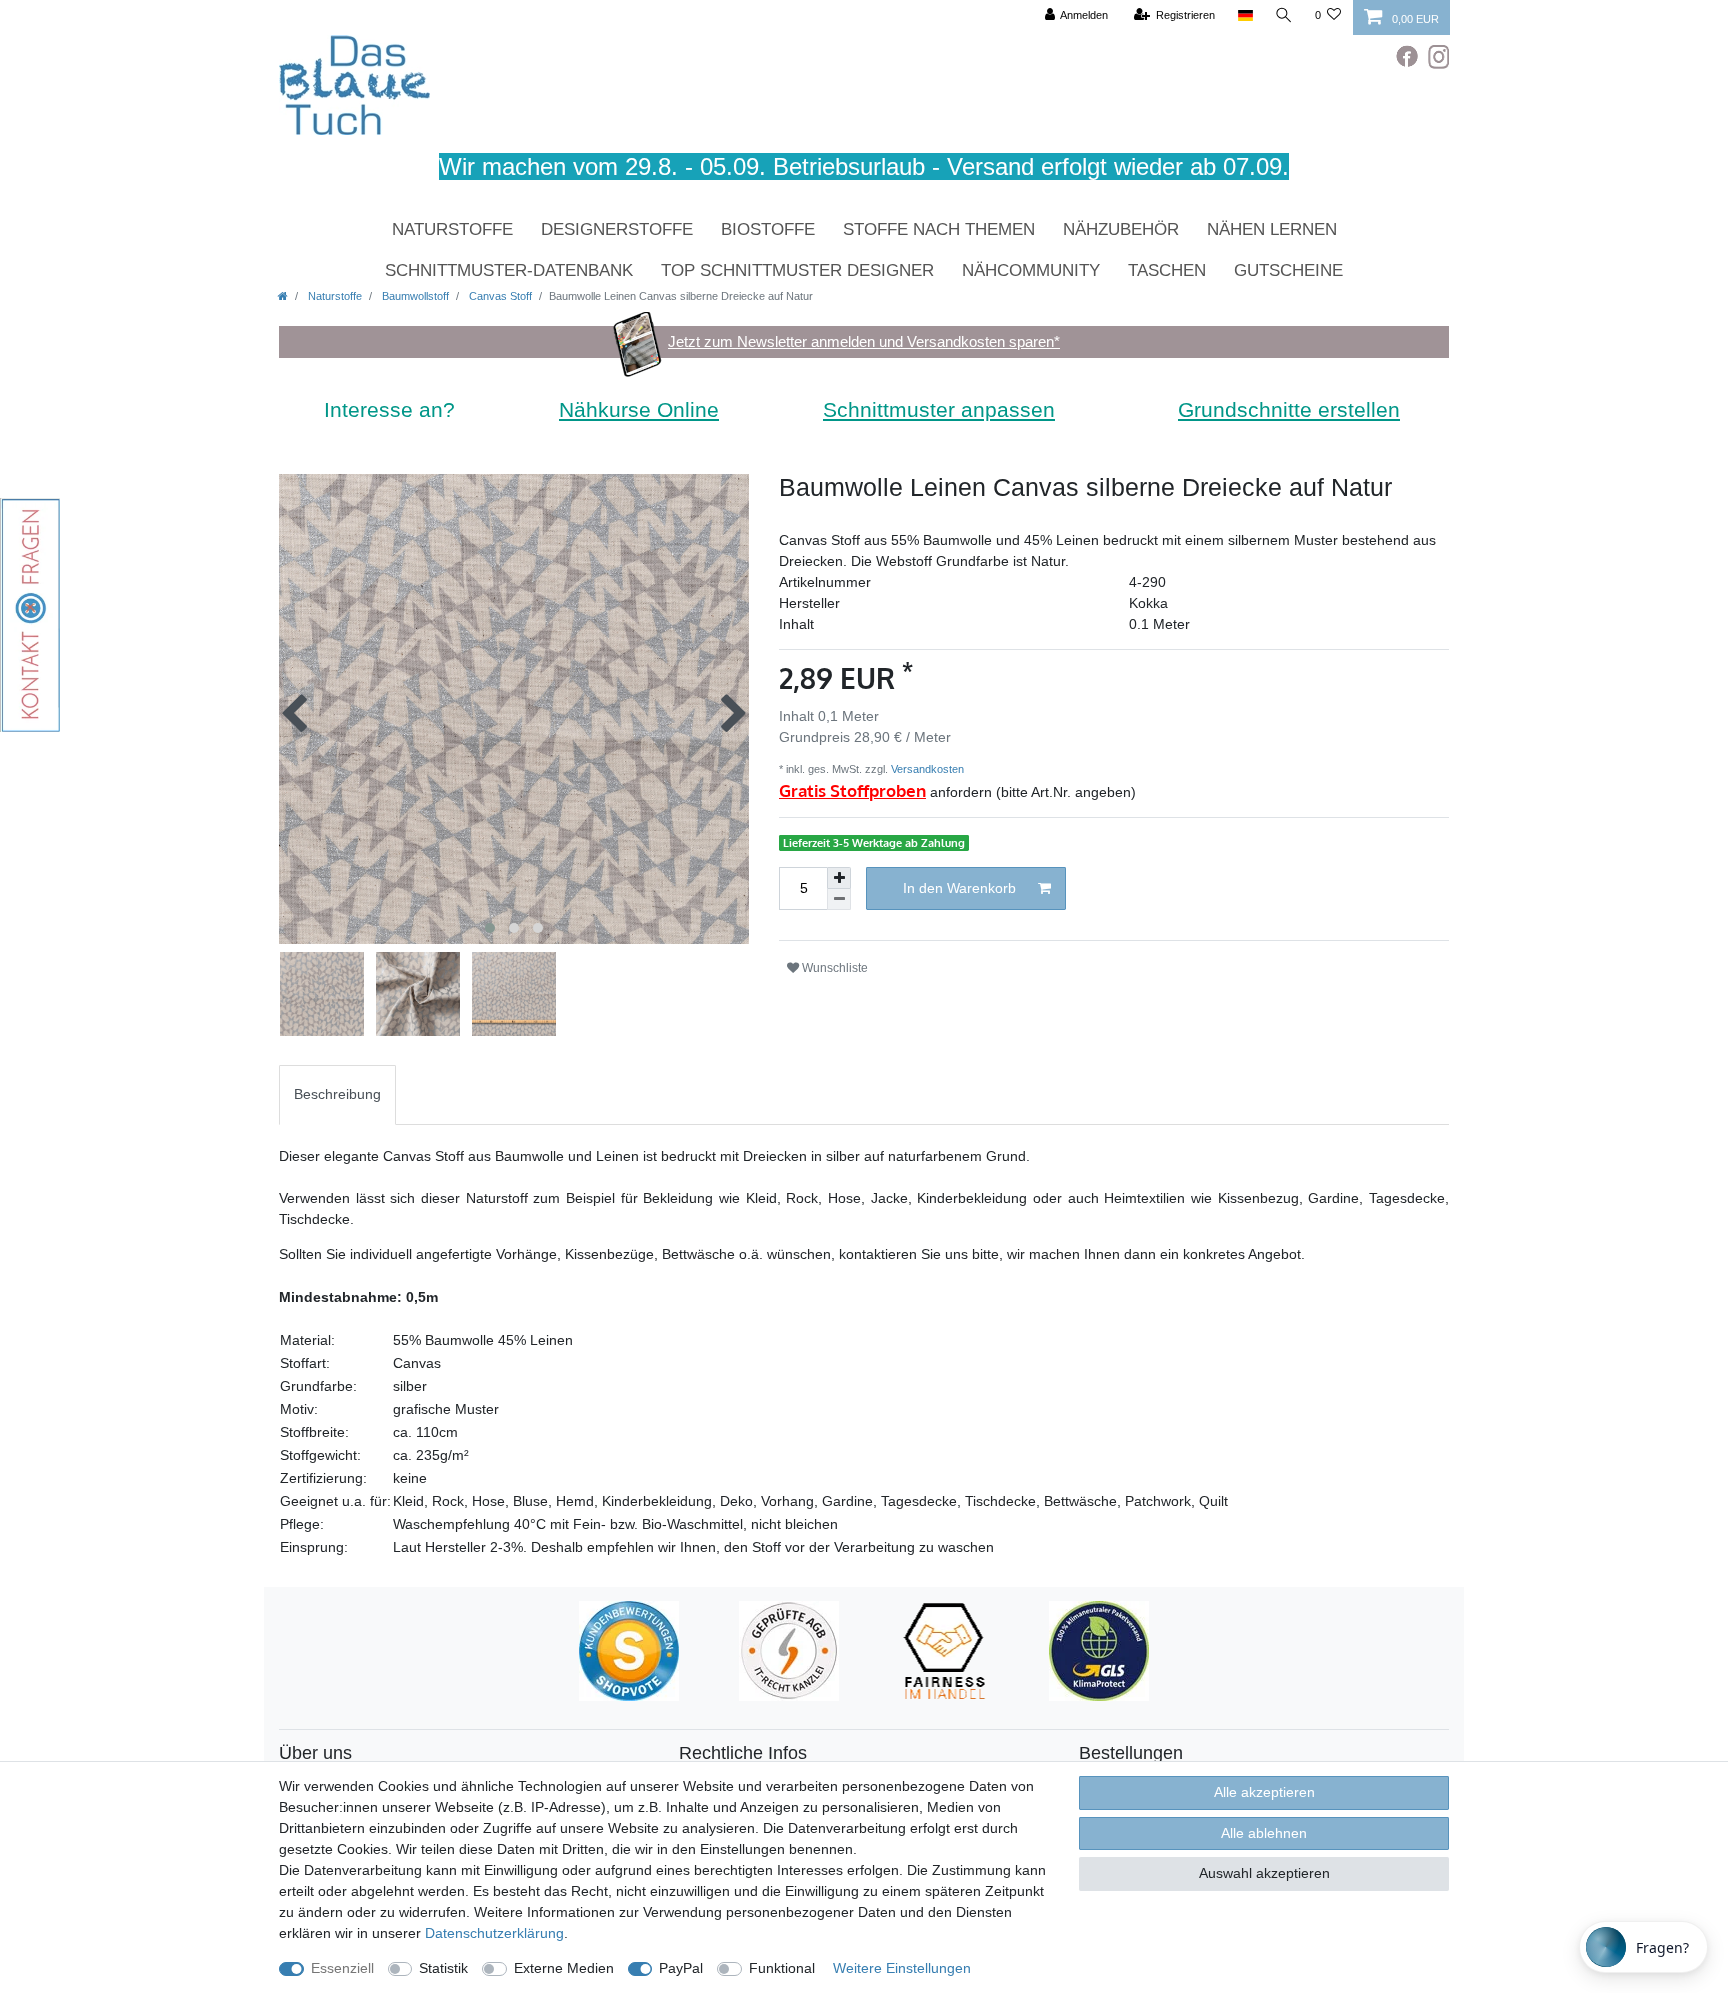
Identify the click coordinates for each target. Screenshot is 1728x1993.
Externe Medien (564, 1968)
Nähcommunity (1031, 270)
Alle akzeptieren (1264, 1792)
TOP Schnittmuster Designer (797, 270)
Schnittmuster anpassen (939, 409)
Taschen (1167, 270)
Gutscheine (1288, 270)
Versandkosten (926, 769)
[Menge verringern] (839, 899)
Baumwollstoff (414, 296)
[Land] (1244, 15)
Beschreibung (337, 1094)
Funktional (782, 1968)
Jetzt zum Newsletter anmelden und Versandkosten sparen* (864, 341)
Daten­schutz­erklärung (494, 1933)
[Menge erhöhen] (839, 878)
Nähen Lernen (1272, 229)
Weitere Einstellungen (902, 1968)
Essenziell (342, 1968)
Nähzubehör (1121, 229)
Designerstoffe (617, 229)
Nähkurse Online (639, 409)
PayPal (681, 1968)
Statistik (443, 1968)
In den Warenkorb (959, 888)
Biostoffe (768, 229)
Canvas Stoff (499, 296)
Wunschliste (833, 968)
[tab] (337, 1094)
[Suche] (1284, 15)
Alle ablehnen (1264, 1833)
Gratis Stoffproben (852, 790)
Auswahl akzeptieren (1264, 1873)
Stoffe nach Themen (939, 229)
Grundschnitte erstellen (1289, 409)
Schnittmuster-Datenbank (509, 270)
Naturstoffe (452, 229)
